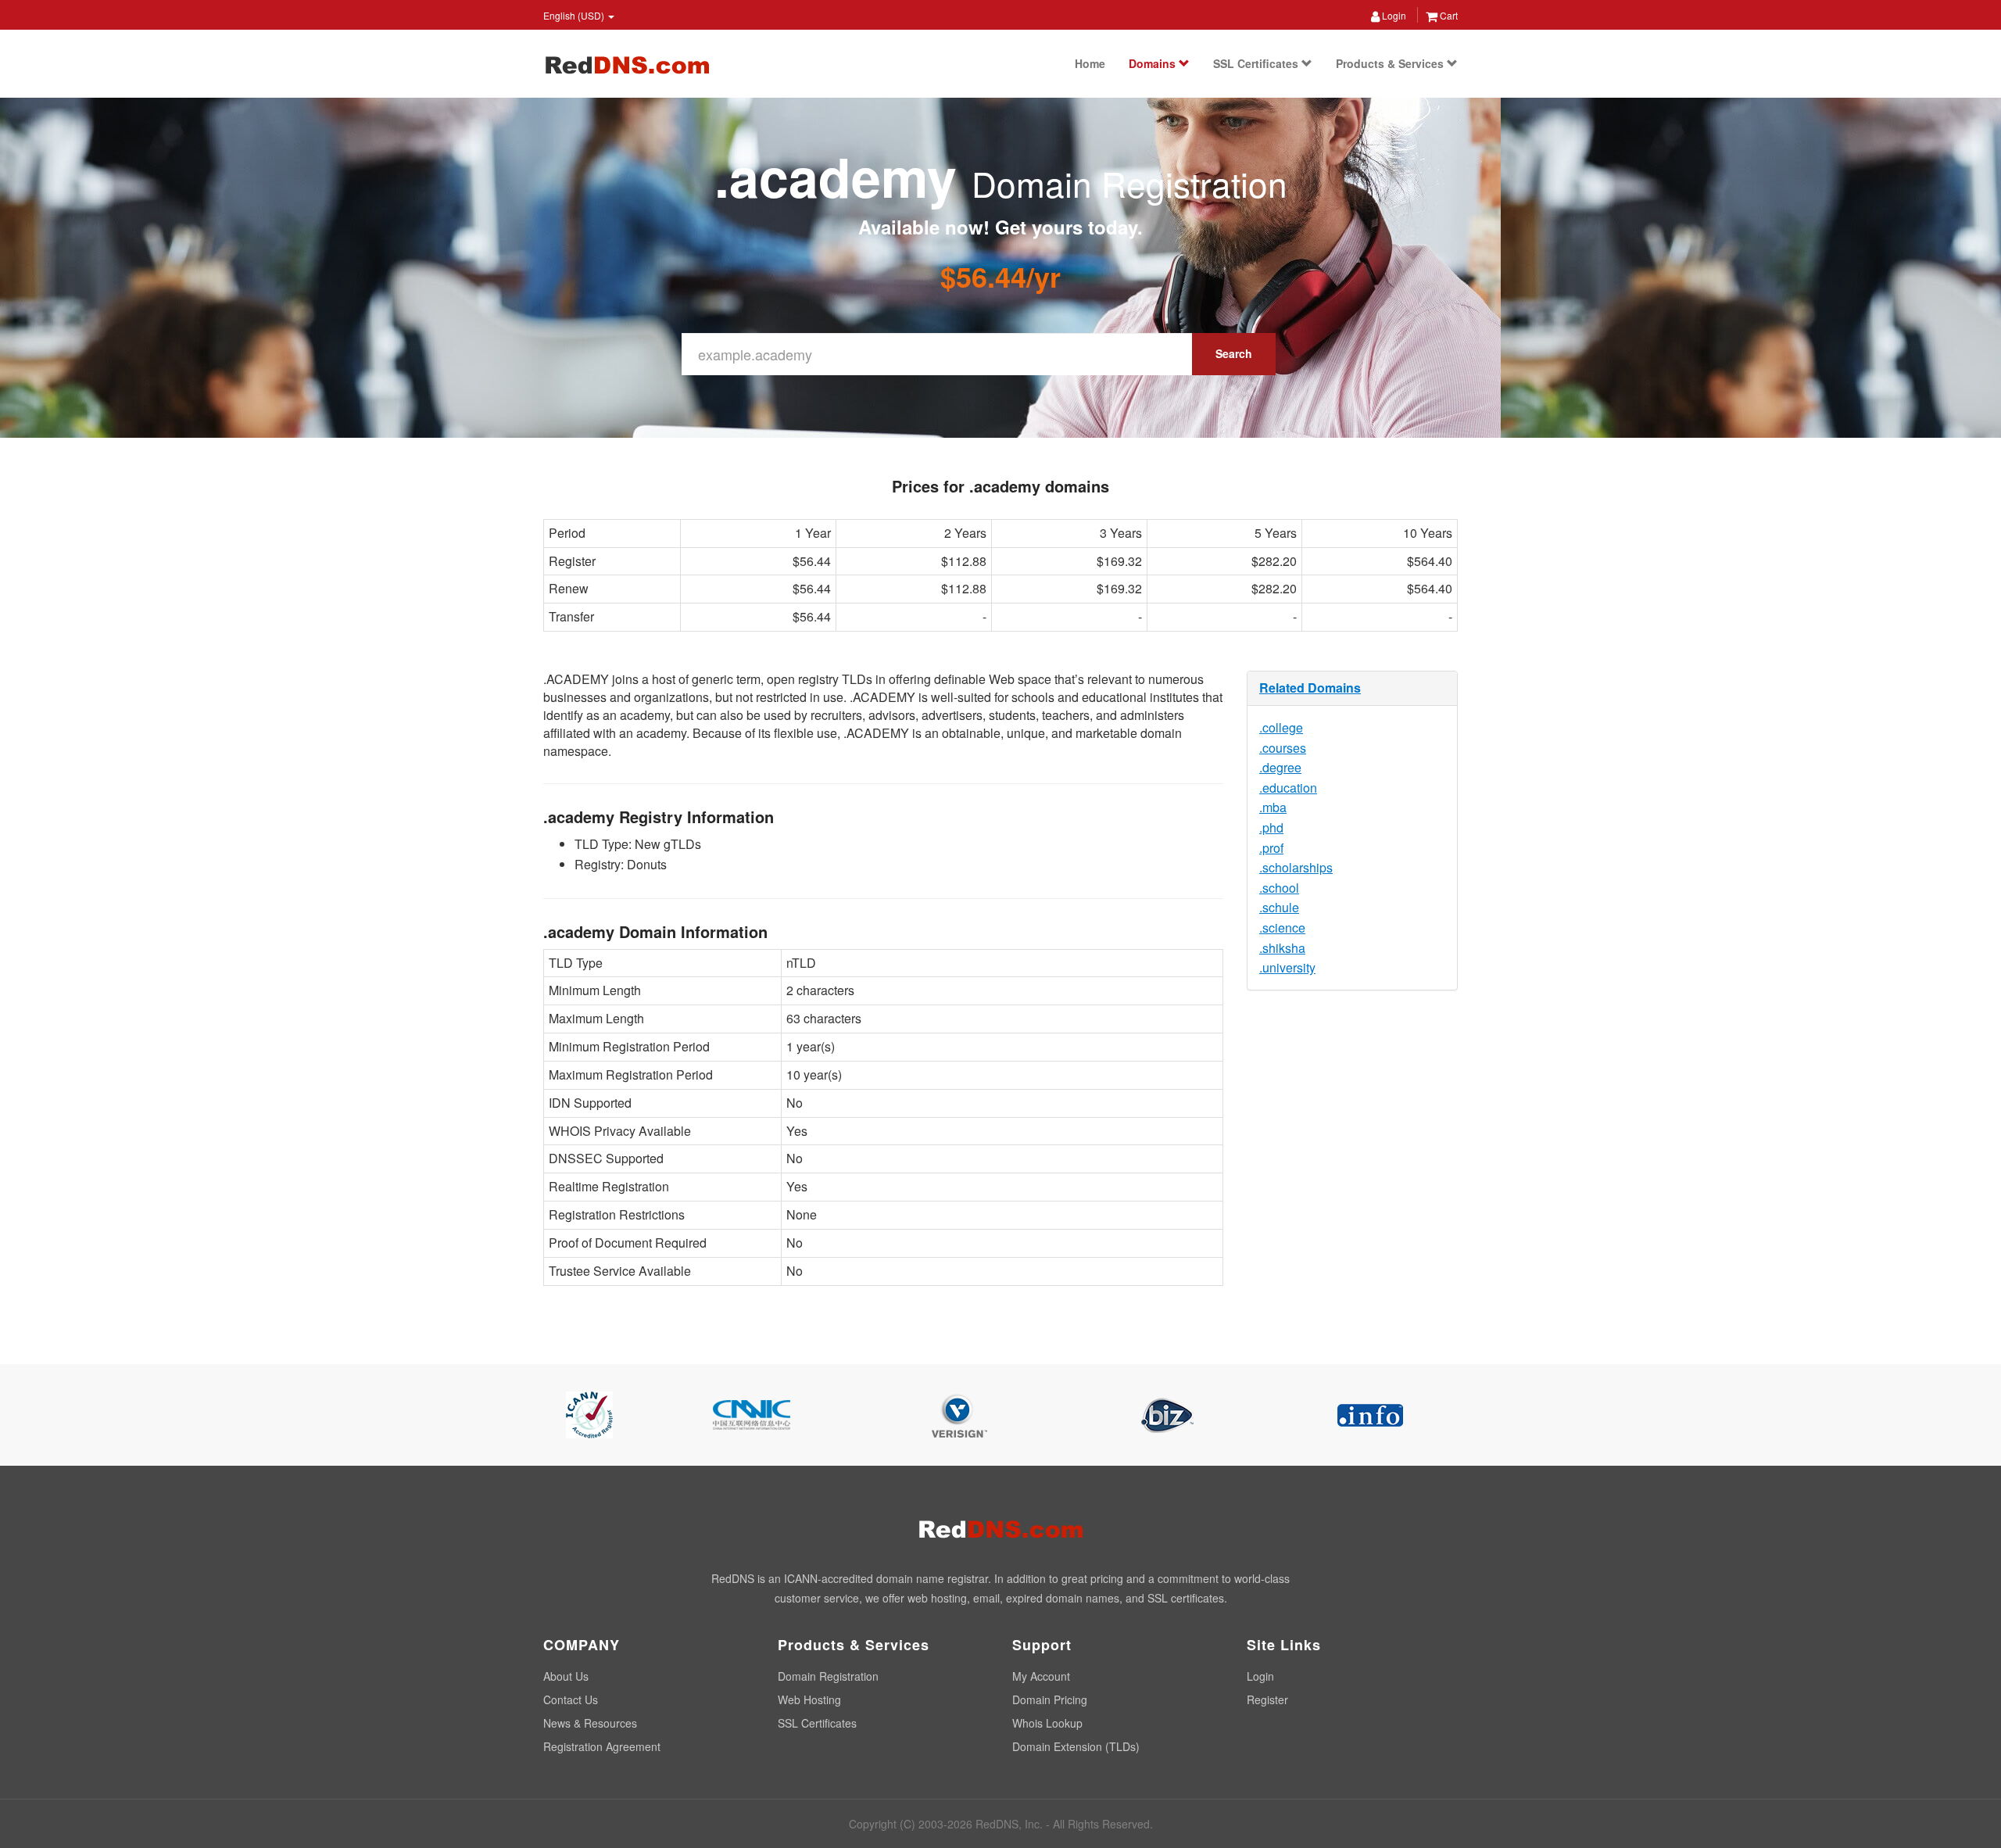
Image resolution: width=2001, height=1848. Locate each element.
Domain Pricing (1050, 1699)
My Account (1041, 1676)
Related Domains (1310, 688)
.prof (1271, 848)
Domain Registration (828, 1676)
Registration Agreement (602, 1746)
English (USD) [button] (575, 15)
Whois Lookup (1047, 1723)
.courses (1283, 748)
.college (1281, 727)
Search (1234, 353)
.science (1282, 928)
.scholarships (1296, 867)
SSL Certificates (1257, 63)
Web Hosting (809, 1699)
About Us (566, 1676)
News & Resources (590, 1723)
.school (1279, 888)
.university (1287, 967)
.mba (1273, 807)
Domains (1154, 63)
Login (1393, 15)
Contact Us (571, 1699)
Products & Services (1391, 63)
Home (1090, 63)
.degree (1280, 767)
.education (1288, 788)
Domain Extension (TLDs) (1076, 1746)
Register (1267, 1699)
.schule (1279, 907)
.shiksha (1282, 948)
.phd (1271, 827)
